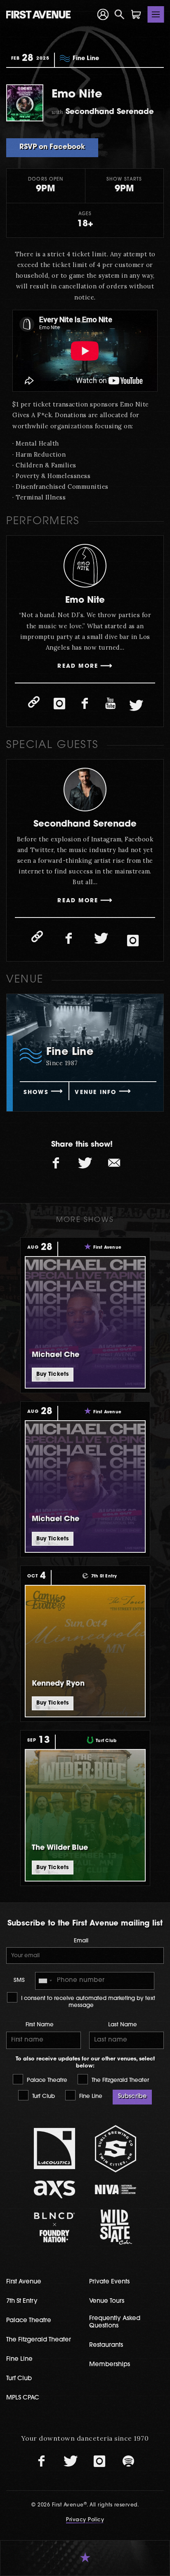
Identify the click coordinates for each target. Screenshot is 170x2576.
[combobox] (45, 1981)
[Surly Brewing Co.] (116, 2149)
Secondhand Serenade (85, 824)
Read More (78, 666)
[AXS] (55, 2189)
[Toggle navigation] (156, 14)
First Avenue (24, 2282)
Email (81, 1941)
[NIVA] (116, 2189)
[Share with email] (114, 1163)
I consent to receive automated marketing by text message (87, 2002)
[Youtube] (111, 704)
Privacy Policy (85, 2520)
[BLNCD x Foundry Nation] (55, 2227)
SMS (19, 1980)
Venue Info (96, 1093)
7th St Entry (22, 2301)
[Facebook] (85, 704)
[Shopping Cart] (136, 14)
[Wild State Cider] (116, 2227)
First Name (40, 2025)
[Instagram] (59, 704)
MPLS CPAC (23, 2398)
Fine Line (90, 2096)
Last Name (123, 2025)
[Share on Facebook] (56, 1163)
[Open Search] (120, 14)
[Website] (34, 702)
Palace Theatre (46, 2080)
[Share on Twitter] (85, 1163)
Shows (36, 1093)
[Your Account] (103, 14)
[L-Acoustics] (55, 2149)
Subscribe (132, 2096)
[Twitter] (136, 706)
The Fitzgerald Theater (119, 2080)
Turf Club (43, 2096)
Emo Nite (85, 600)
